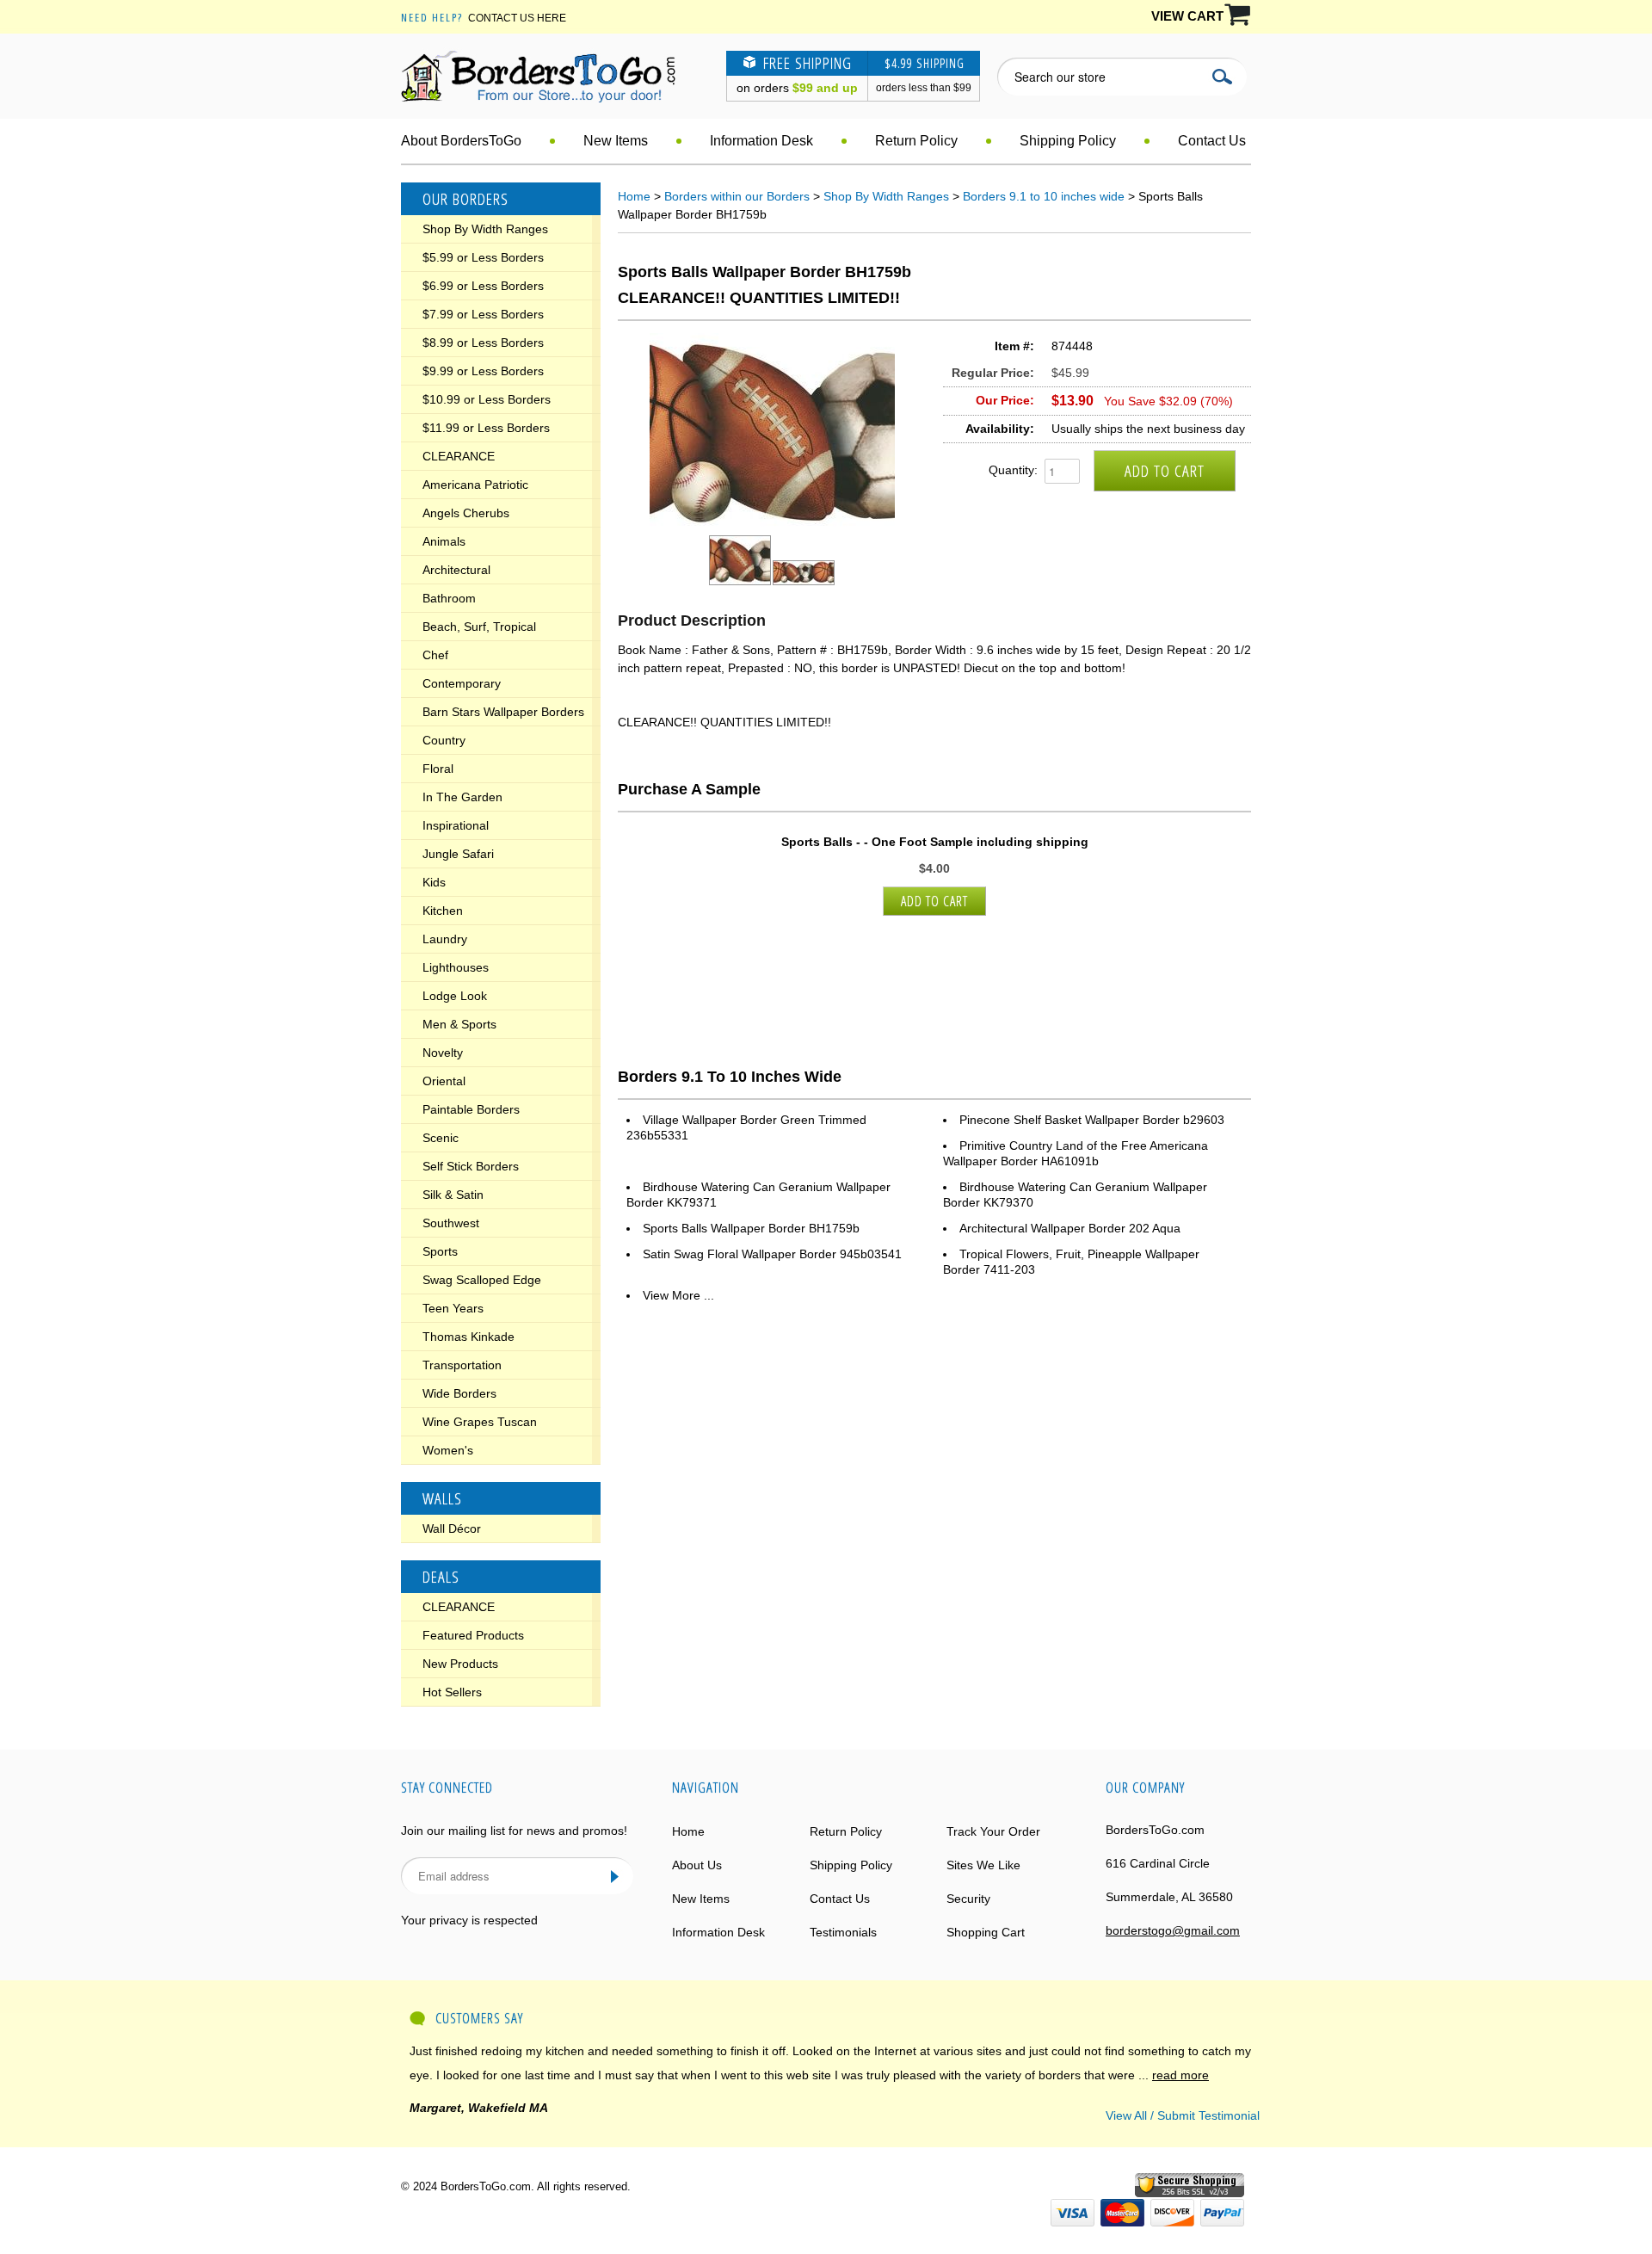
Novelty (443, 1053)
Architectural (456, 570)
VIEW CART (1187, 16)
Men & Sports (459, 1024)
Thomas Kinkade (468, 1337)
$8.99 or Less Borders (483, 343)
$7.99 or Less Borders (483, 314)
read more (1180, 2075)
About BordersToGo (461, 141)
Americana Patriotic (475, 485)
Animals (444, 541)
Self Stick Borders (471, 1166)
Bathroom (449, 598)
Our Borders (465, 199)
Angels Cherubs (466, 513)
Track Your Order (993, 1831)
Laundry (445, 939)
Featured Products (473, 1635)
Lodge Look (455, 996)
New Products (460, 1664)
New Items (616, 141)
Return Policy (916, 141)
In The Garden (462, 797)
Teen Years (453, 1308)
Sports (440, 1251)
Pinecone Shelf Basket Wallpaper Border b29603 (1092, 1120)
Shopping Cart (986, 1932)
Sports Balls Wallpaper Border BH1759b (751, 1228)
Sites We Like (983, 1865)
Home (634, 196)
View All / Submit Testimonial (1183, 2115)
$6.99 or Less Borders (483, 286)
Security (968, 1899)
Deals (441, 1577)
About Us (697, 1865)
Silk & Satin (453, 1195)
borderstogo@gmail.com (1173, 1930)
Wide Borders (459, 1393)
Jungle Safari (458, 854)
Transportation (462, 1365)
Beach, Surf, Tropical (479, 627)
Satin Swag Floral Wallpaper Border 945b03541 (772, 1254)
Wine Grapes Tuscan (480, 1422)
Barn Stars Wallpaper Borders (503, 712)
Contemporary (462, 683)
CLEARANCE (459, 456)
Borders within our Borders (737, 196)
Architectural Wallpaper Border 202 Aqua (1070, 1228)
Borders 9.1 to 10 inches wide (1044, 196)
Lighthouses (456, 967)
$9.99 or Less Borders (483, 371)
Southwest (451, 1223)
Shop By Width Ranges (485, 229)
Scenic (441, 1138)
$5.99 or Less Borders (483, 257)
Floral (438, 769)
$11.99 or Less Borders (486, 428)
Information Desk (761, 141)
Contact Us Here (517, 18)
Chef (435, 655)
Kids (434, 882)
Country (444, 740)
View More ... (678, 1295)
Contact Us (1212, 141)
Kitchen (443, 911)
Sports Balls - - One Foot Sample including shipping (935, 842)
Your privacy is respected (469, 1920)
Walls (442, 1498)
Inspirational (456, 825)
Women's (448, 1450)
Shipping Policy (1068, 141)
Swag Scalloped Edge (482, 1280)
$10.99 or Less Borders (487, 399)
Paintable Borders (471, 1109)
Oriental (444, 1081)
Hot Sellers (452, 1692)
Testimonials (843, 1932)
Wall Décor (452, 1528)
